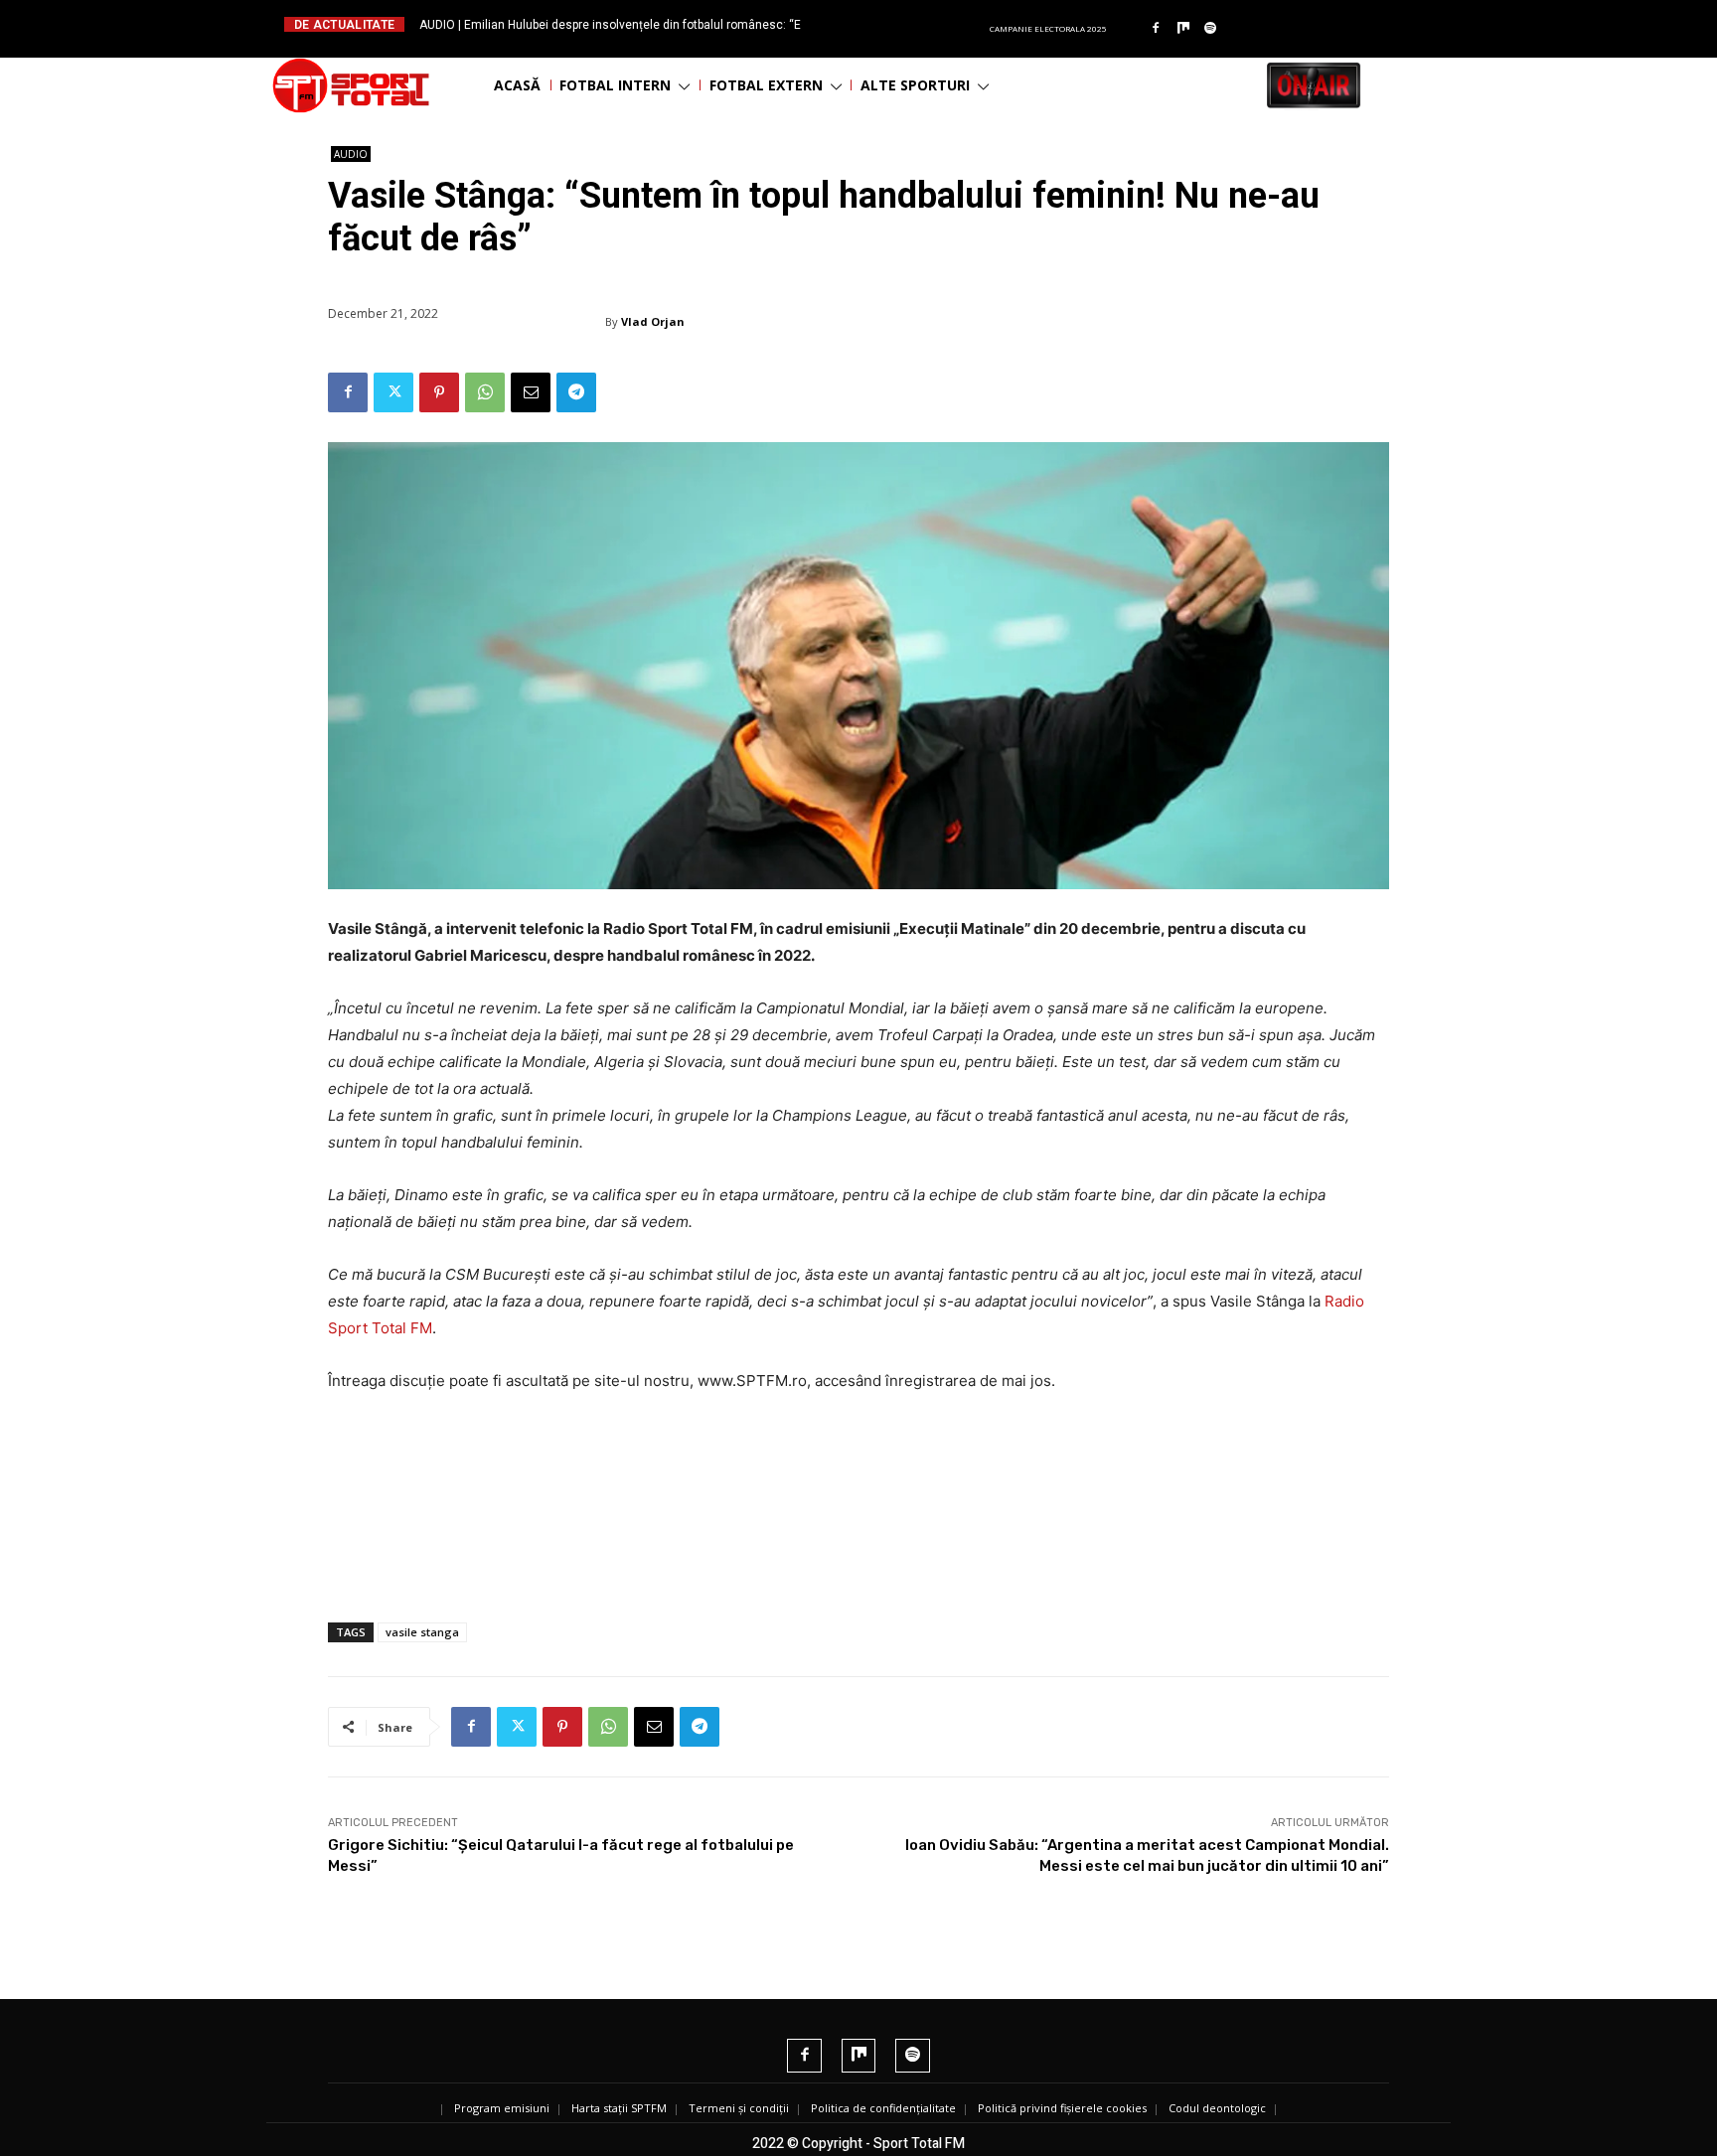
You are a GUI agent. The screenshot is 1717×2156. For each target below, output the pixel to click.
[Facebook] (1156, 29)
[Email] (531, 392)
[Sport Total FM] (351, 85)
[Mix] (1183, 29)
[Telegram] (576, 392)
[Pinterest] (439, 392)
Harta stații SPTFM (619, 2108)
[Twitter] (393, 392)
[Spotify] (1211, 29)
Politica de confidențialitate (883, 2108)
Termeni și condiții (739, 2108)
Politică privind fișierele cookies (1062, 2108)
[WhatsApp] (485, 392)
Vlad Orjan (653, 321)
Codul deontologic (1217, 2108)
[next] (907, 24)
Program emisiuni (502, 2108)
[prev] (875, 24)
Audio (351, 154)
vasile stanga (422, 1632)
